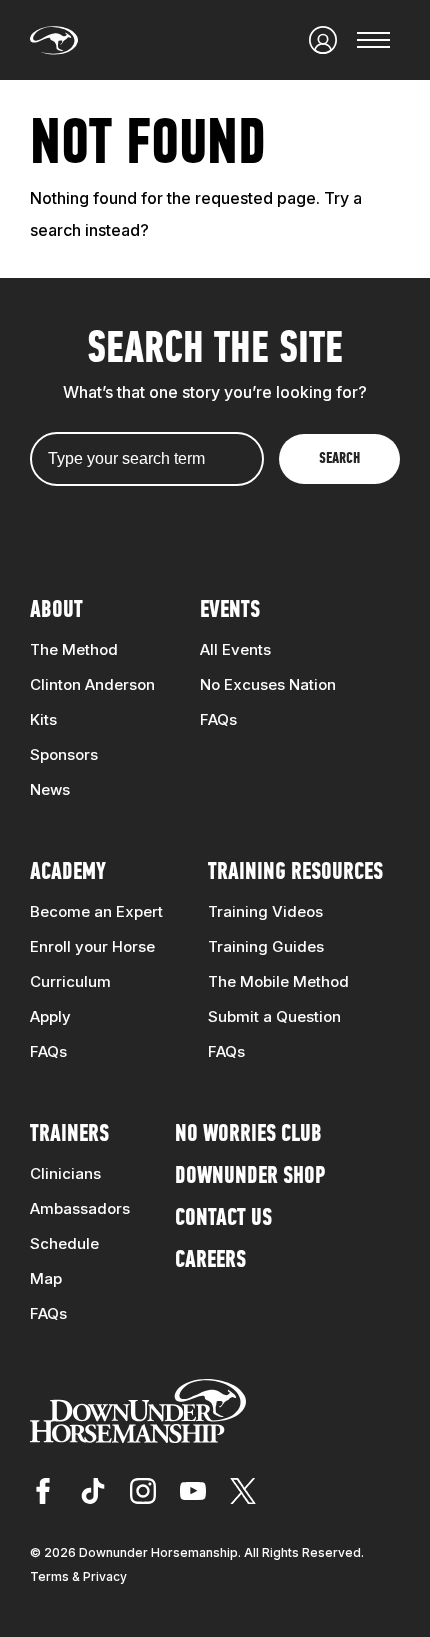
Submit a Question (274, 1016)
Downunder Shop (250, 1177)
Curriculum (70, 981)
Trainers (69, 1135)
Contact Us (223, 1219)
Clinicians (65, 1173)
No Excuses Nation (268, 684)
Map (46, 1278)
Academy (68, 873)
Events (230, 611)
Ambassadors (80, 1208)
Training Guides (266, 946)
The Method (74, 649)
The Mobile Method (278, 981)
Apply (50, 1016)
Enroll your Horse (92, 946)
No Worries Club (248, 1135)
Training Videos (265, 911)
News (50, 789)
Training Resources (295, 873)
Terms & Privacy (78, 1576)
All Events (235, 649)
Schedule (64, 1243)
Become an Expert (96, 911)
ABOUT (56, 611)
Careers (210, 1261)
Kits (43, 719)
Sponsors (64, 754)
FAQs (218, 719)
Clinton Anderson (92, 684)
